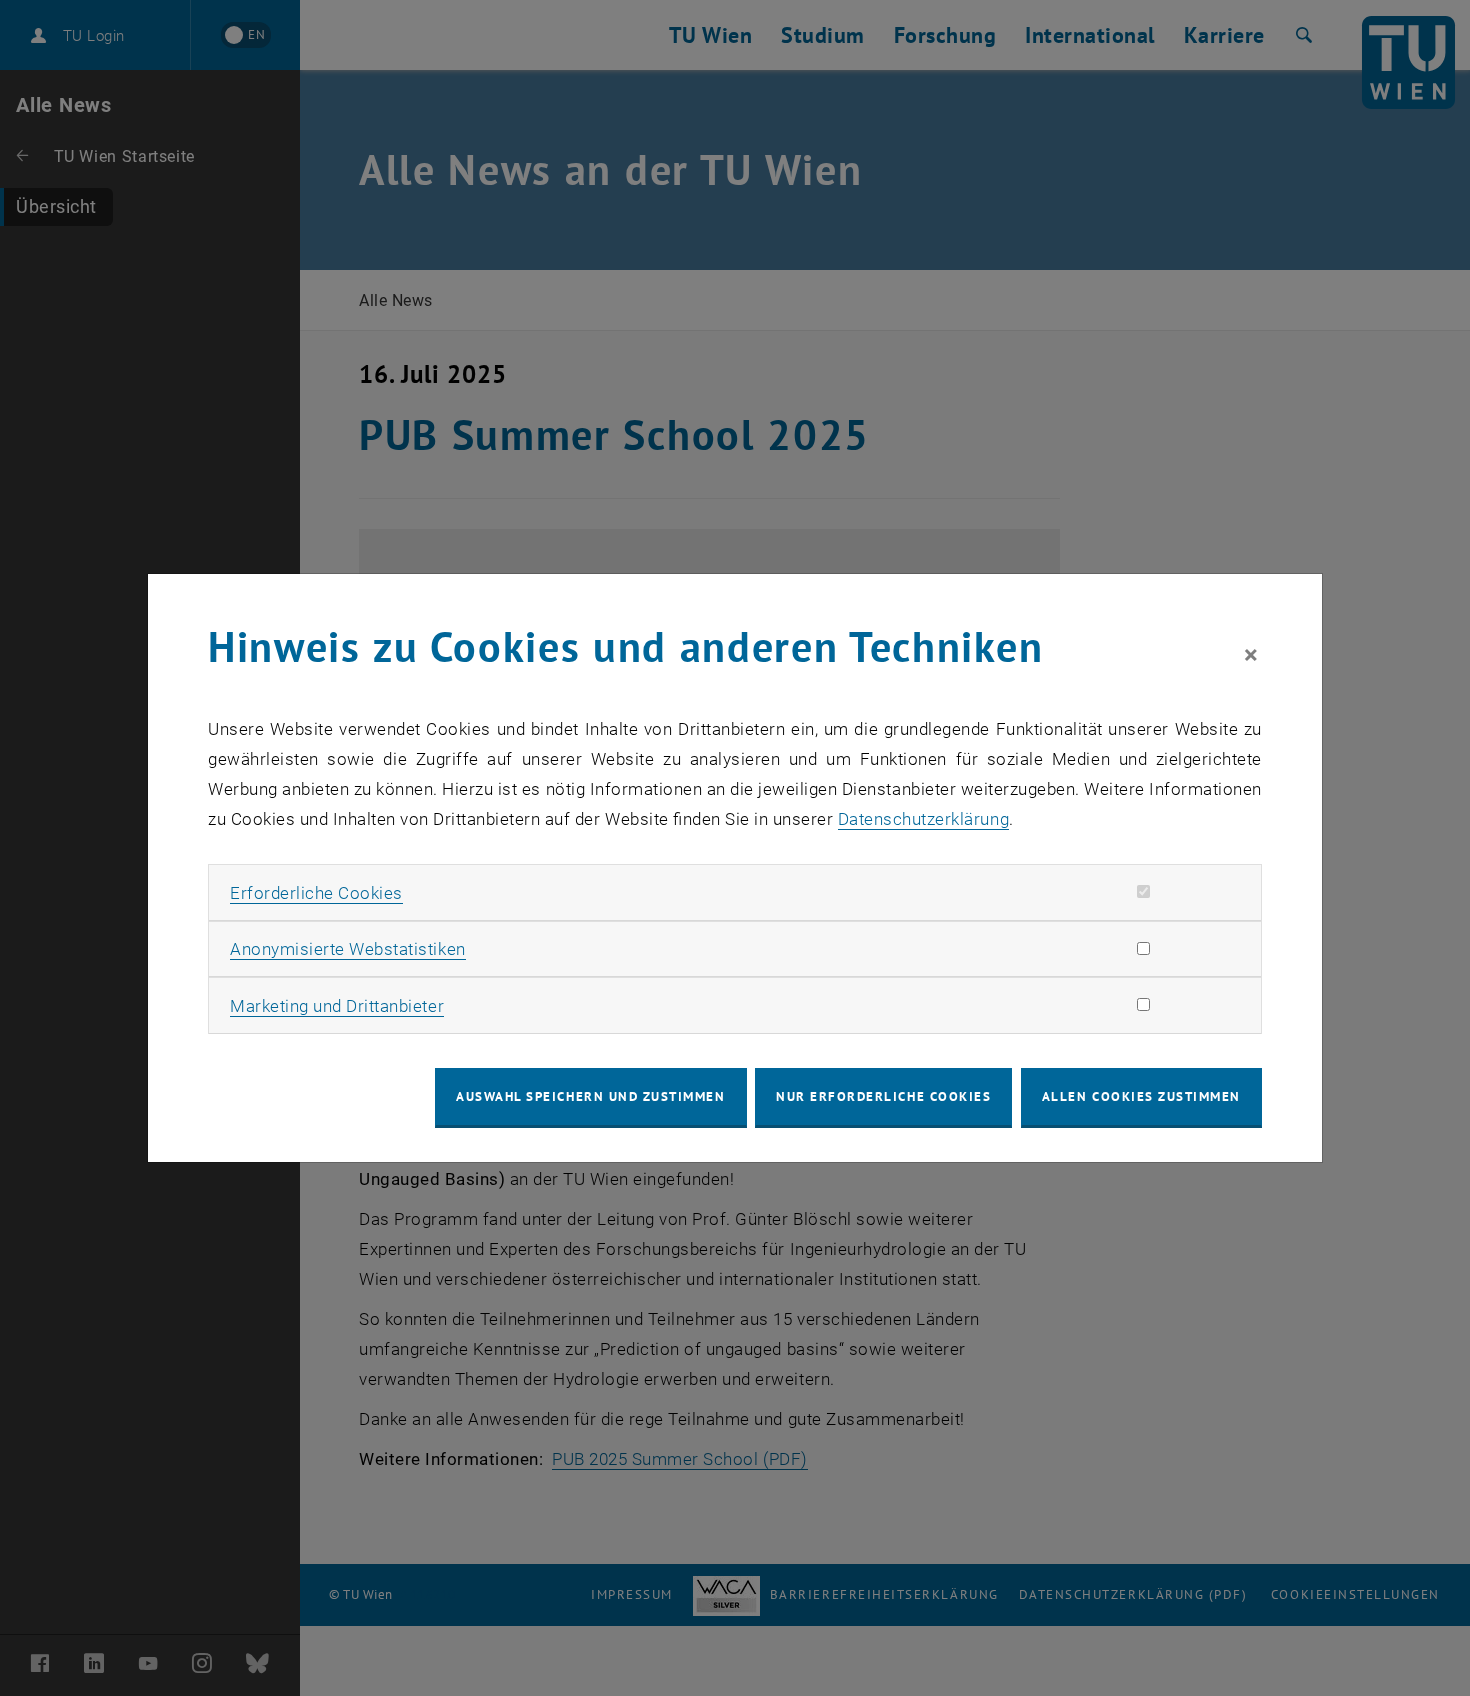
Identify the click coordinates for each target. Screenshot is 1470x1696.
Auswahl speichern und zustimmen (590, 1096)
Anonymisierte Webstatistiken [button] (347, 949)
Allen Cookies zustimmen (1141, 1096)
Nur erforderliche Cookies (883, 1096)
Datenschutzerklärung (923, 819)
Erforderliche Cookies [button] (316, 893)
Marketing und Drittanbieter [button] (337, 1006)
